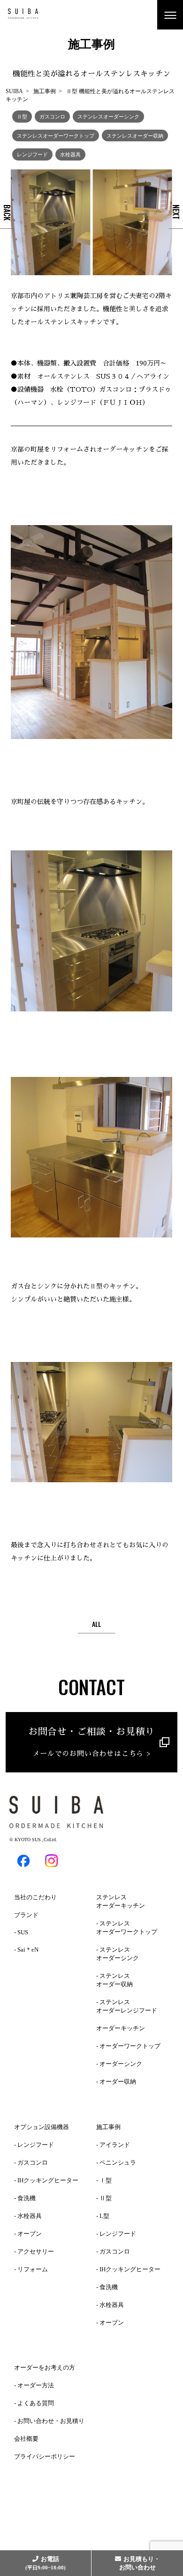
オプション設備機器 (42, 2127)
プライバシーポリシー (45, 2456)
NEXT (176, 212)
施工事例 (45, 91)
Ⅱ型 (22, 116)
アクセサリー (36, 2251)
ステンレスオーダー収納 (135, 135)
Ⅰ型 (106, 2180)
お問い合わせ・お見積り (51, 2421)
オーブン (30, 2234)
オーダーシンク (121, 2064)
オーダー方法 (36, 2385)
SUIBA (14, 91)
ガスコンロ (52, 116)
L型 (104, 2216)
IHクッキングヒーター (48, 2180)
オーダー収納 (118, 2082)
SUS (23, 1932)
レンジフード (32, 154)
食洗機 (27, 2198)
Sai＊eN (28, 1950)
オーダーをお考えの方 (45, 2367)
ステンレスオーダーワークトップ (56, 135)
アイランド (115, 2145)
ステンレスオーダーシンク (108, 116)
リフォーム (33, 2269)
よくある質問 (36, 2403)
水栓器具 (70, 154)
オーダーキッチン (121, 2028)
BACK (7, 212)
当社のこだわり (35, 1897)
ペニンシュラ (118, 2163)
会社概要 (26, 2439)
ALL (96, 1624)
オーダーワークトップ (130, 2046)
